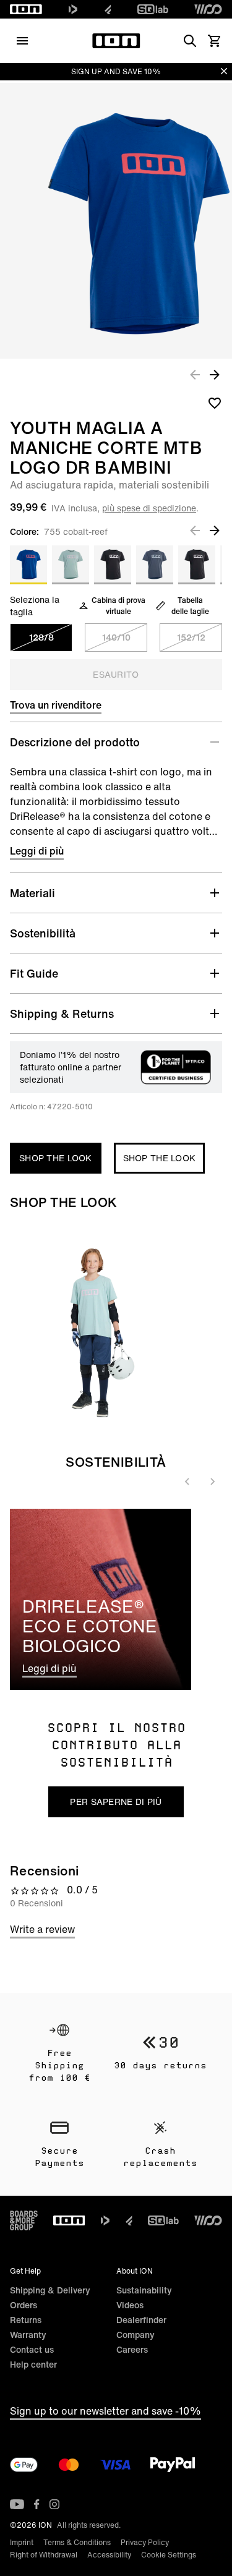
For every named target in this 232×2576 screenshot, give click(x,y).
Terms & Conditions (77, 2542)
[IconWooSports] (208, 9)
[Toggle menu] (22, 41)
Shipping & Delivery (50, 2290)
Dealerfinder (141, 2320)
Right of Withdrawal (44, 2555)
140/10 (116, 637)
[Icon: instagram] (54, 2504)
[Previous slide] (187, 1482)
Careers (132, 2349)
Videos (130, 2305)
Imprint (22, 2542)
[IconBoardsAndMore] (24, 2220)
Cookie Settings (169, 2555)
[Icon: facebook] (37, 2504)
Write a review (42, 1929)
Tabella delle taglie (190, 606)
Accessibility (109, 2555)
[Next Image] (215, 374)
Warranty (28, 2335)
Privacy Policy (145, 2542)
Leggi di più (37, 851)
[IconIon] (26, 9)
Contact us (32, 2349)
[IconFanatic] (108, 9)
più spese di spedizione (149, 508)
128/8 (41, 637)
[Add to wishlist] (215, 403)
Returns (26, 2320)
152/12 (191, 637)
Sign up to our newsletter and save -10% (105, 2411)
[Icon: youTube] (17, 2504)
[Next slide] (212, 1482)
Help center (33, 2364)
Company (135, 2335)
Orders (24, 2305)
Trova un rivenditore (56, 705)
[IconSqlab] (153, 9)
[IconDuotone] (73, 9)
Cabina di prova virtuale (118, 606)
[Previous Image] (195, 374)
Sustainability (144, 2290)
